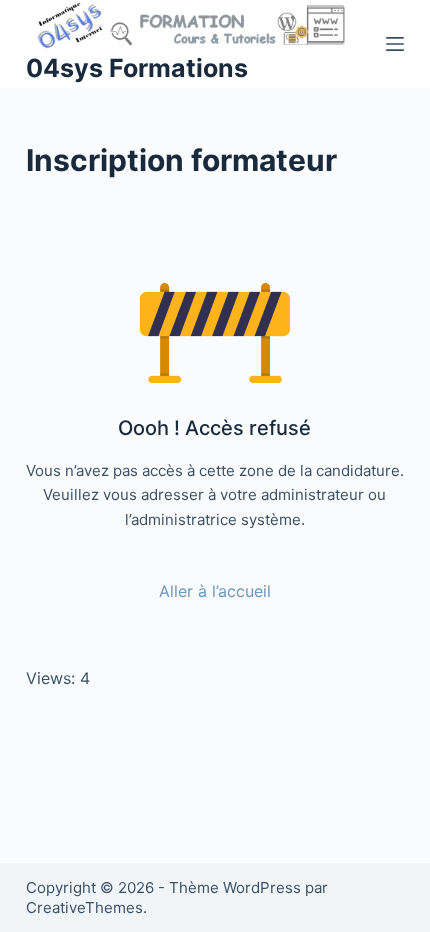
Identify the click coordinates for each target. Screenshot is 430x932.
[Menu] (395, 44)
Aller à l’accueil (215, 591)
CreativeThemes (84, 907)
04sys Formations (137, 68)
